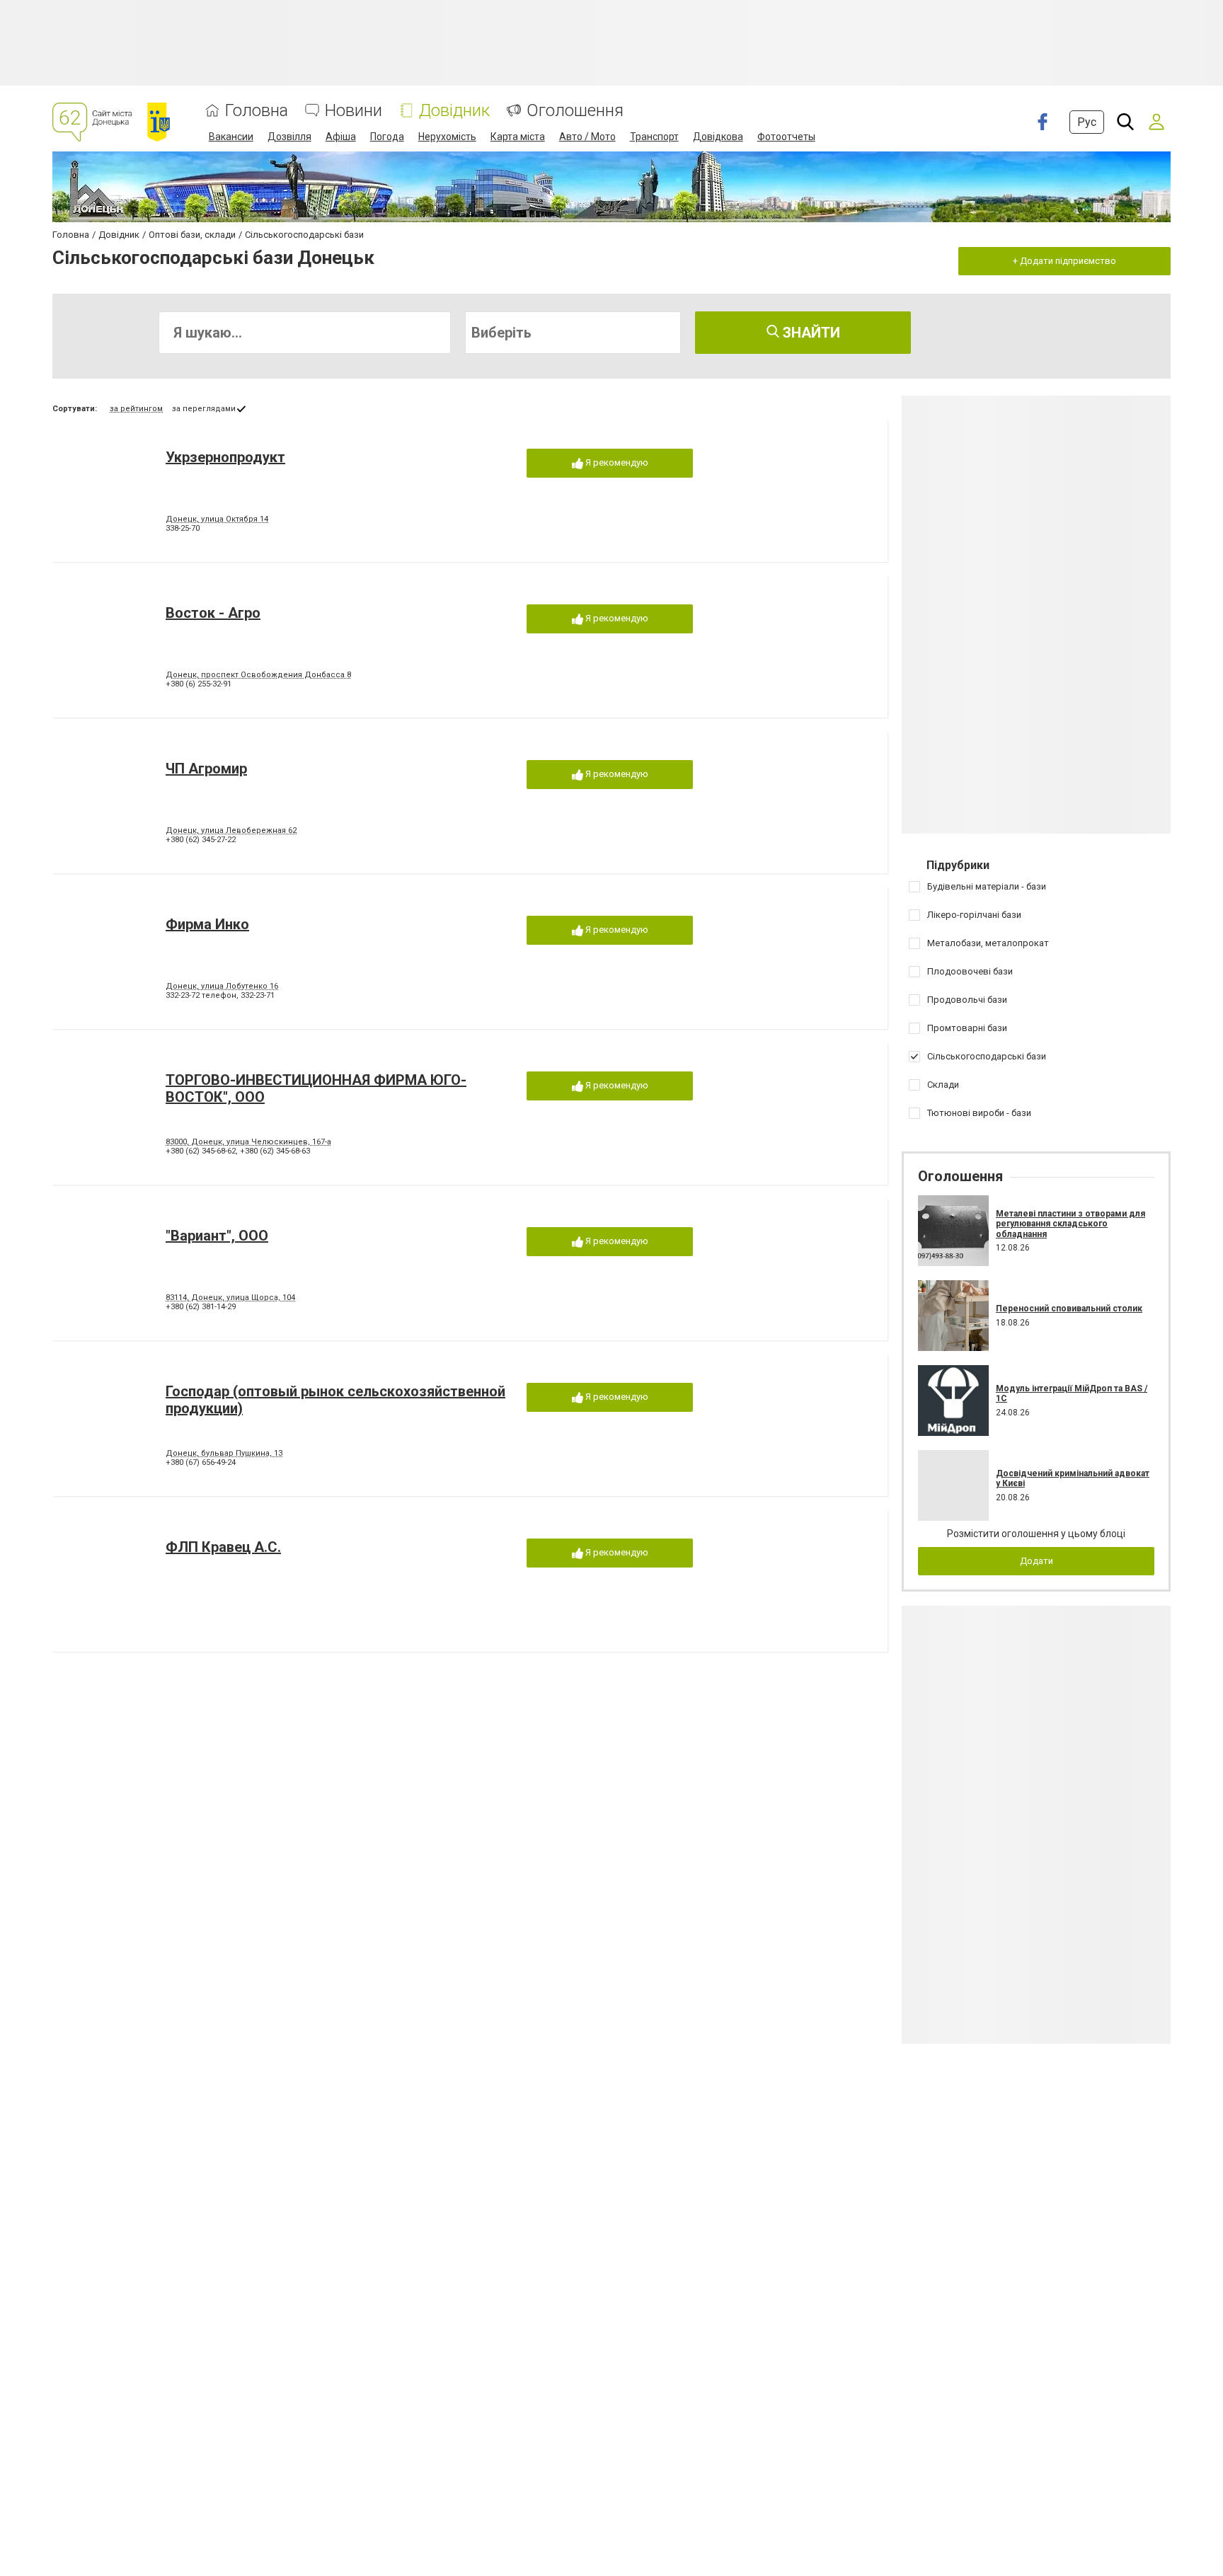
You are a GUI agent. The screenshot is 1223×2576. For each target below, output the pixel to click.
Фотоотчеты (786, 137)
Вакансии (231, 137)
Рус (1087, 122)
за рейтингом (136, 409)
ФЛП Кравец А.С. (223, 1547)
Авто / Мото (587, 137)
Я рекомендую (616, 462)
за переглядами (204, 409)
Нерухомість (447, 137)
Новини (354, 111)
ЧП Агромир (206, 769)
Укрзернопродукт (225, 457)
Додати (1037, 1561)
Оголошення (575, 111)
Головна (257, 111)
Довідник (454, 111)
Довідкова (718, 137)
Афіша (341, 137)
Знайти (810, 333)
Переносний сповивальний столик (1069, 1309)
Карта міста (518, 137)
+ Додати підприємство (1064, 261)
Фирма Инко (207, 924)
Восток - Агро (213, 613)
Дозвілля (289, 137)
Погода (387, 137)
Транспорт (654, 137)
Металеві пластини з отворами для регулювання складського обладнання (1070, 1224)
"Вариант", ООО (217, 1236)
